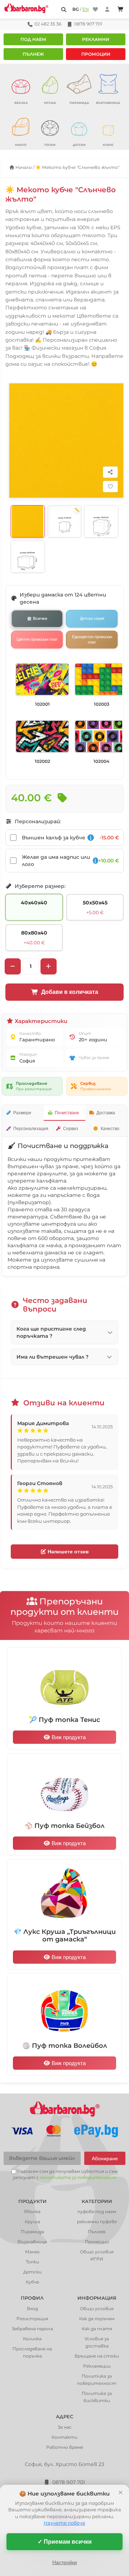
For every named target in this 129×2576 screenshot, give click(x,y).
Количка (32, 2339)
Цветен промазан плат (37, 639)
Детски (32, 2272)
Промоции (96, 54)
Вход (32, 2308)
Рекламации (97, 2366)
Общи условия (97, 2308)
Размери (22, 1113)
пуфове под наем (97, 2211)
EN (86, 9)
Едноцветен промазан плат (92, 639)
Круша (32, 2222)
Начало (23, 167)
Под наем (33, 39)
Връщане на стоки (97, 2356)
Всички (40, 618)
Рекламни (96, 39)
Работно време (65, 2447)
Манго (32, 2252)
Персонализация (31, 1129)
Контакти (64, 2437)
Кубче (32, 2282)
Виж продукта (68, 1737)
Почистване (67, 1113)
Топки (32, 2262)
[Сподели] (110, 472)
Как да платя (97, 2329)
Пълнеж (33, 54)
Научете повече (64, 2523)
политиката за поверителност (78, 2177)
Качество (110, 1129)
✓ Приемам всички (65, 2542)
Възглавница (32, 2242)
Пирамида (32, 2232)
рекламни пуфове (97, 2222)
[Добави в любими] (110, 487)
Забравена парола (32, 2329)
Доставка (106, 1113)
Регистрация (32, 2319)
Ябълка (32, 2211)
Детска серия (92, 618)
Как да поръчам (97, 2319)
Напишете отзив (68, 1552)
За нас (65, 2427)
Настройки (65, 2562)
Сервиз (71, 1129)
